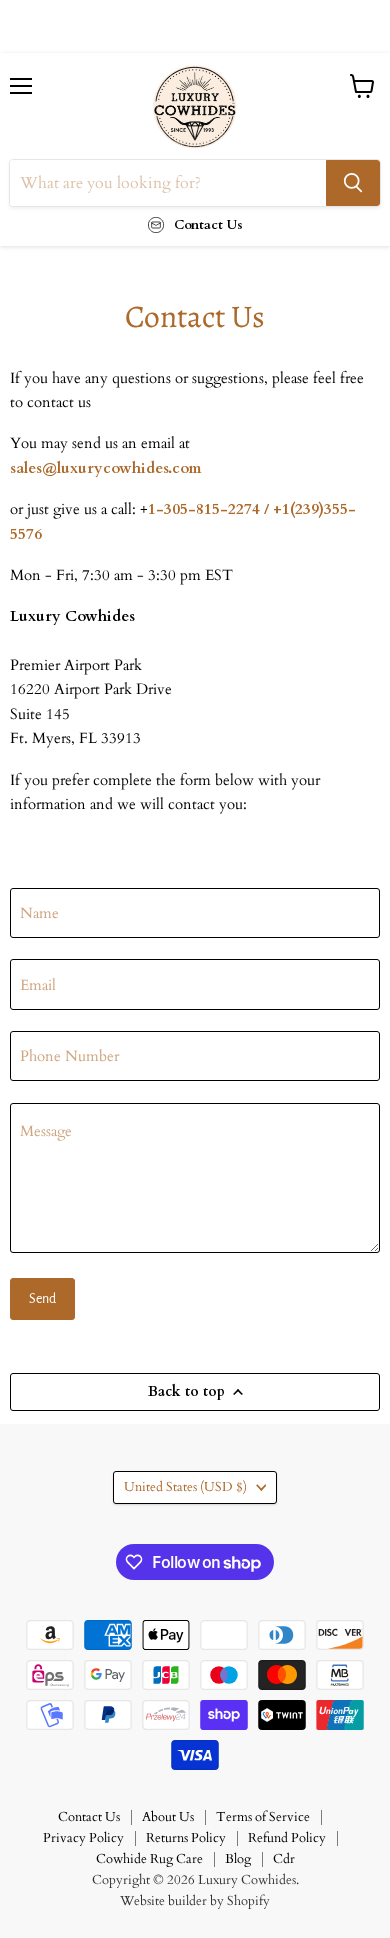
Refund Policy (287, 1838)
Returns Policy (186, 1838)
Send (42, 1299)
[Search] (353, 183)
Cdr (284, 1859)
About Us (168, 1817)
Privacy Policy (83, 1838)
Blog (238, 1859)
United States (185, 1487)
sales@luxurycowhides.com (106, 468)
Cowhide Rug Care (149, 1859)
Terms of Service (263, 1817)
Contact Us (89, 1817)
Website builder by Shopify (195, 1901)
